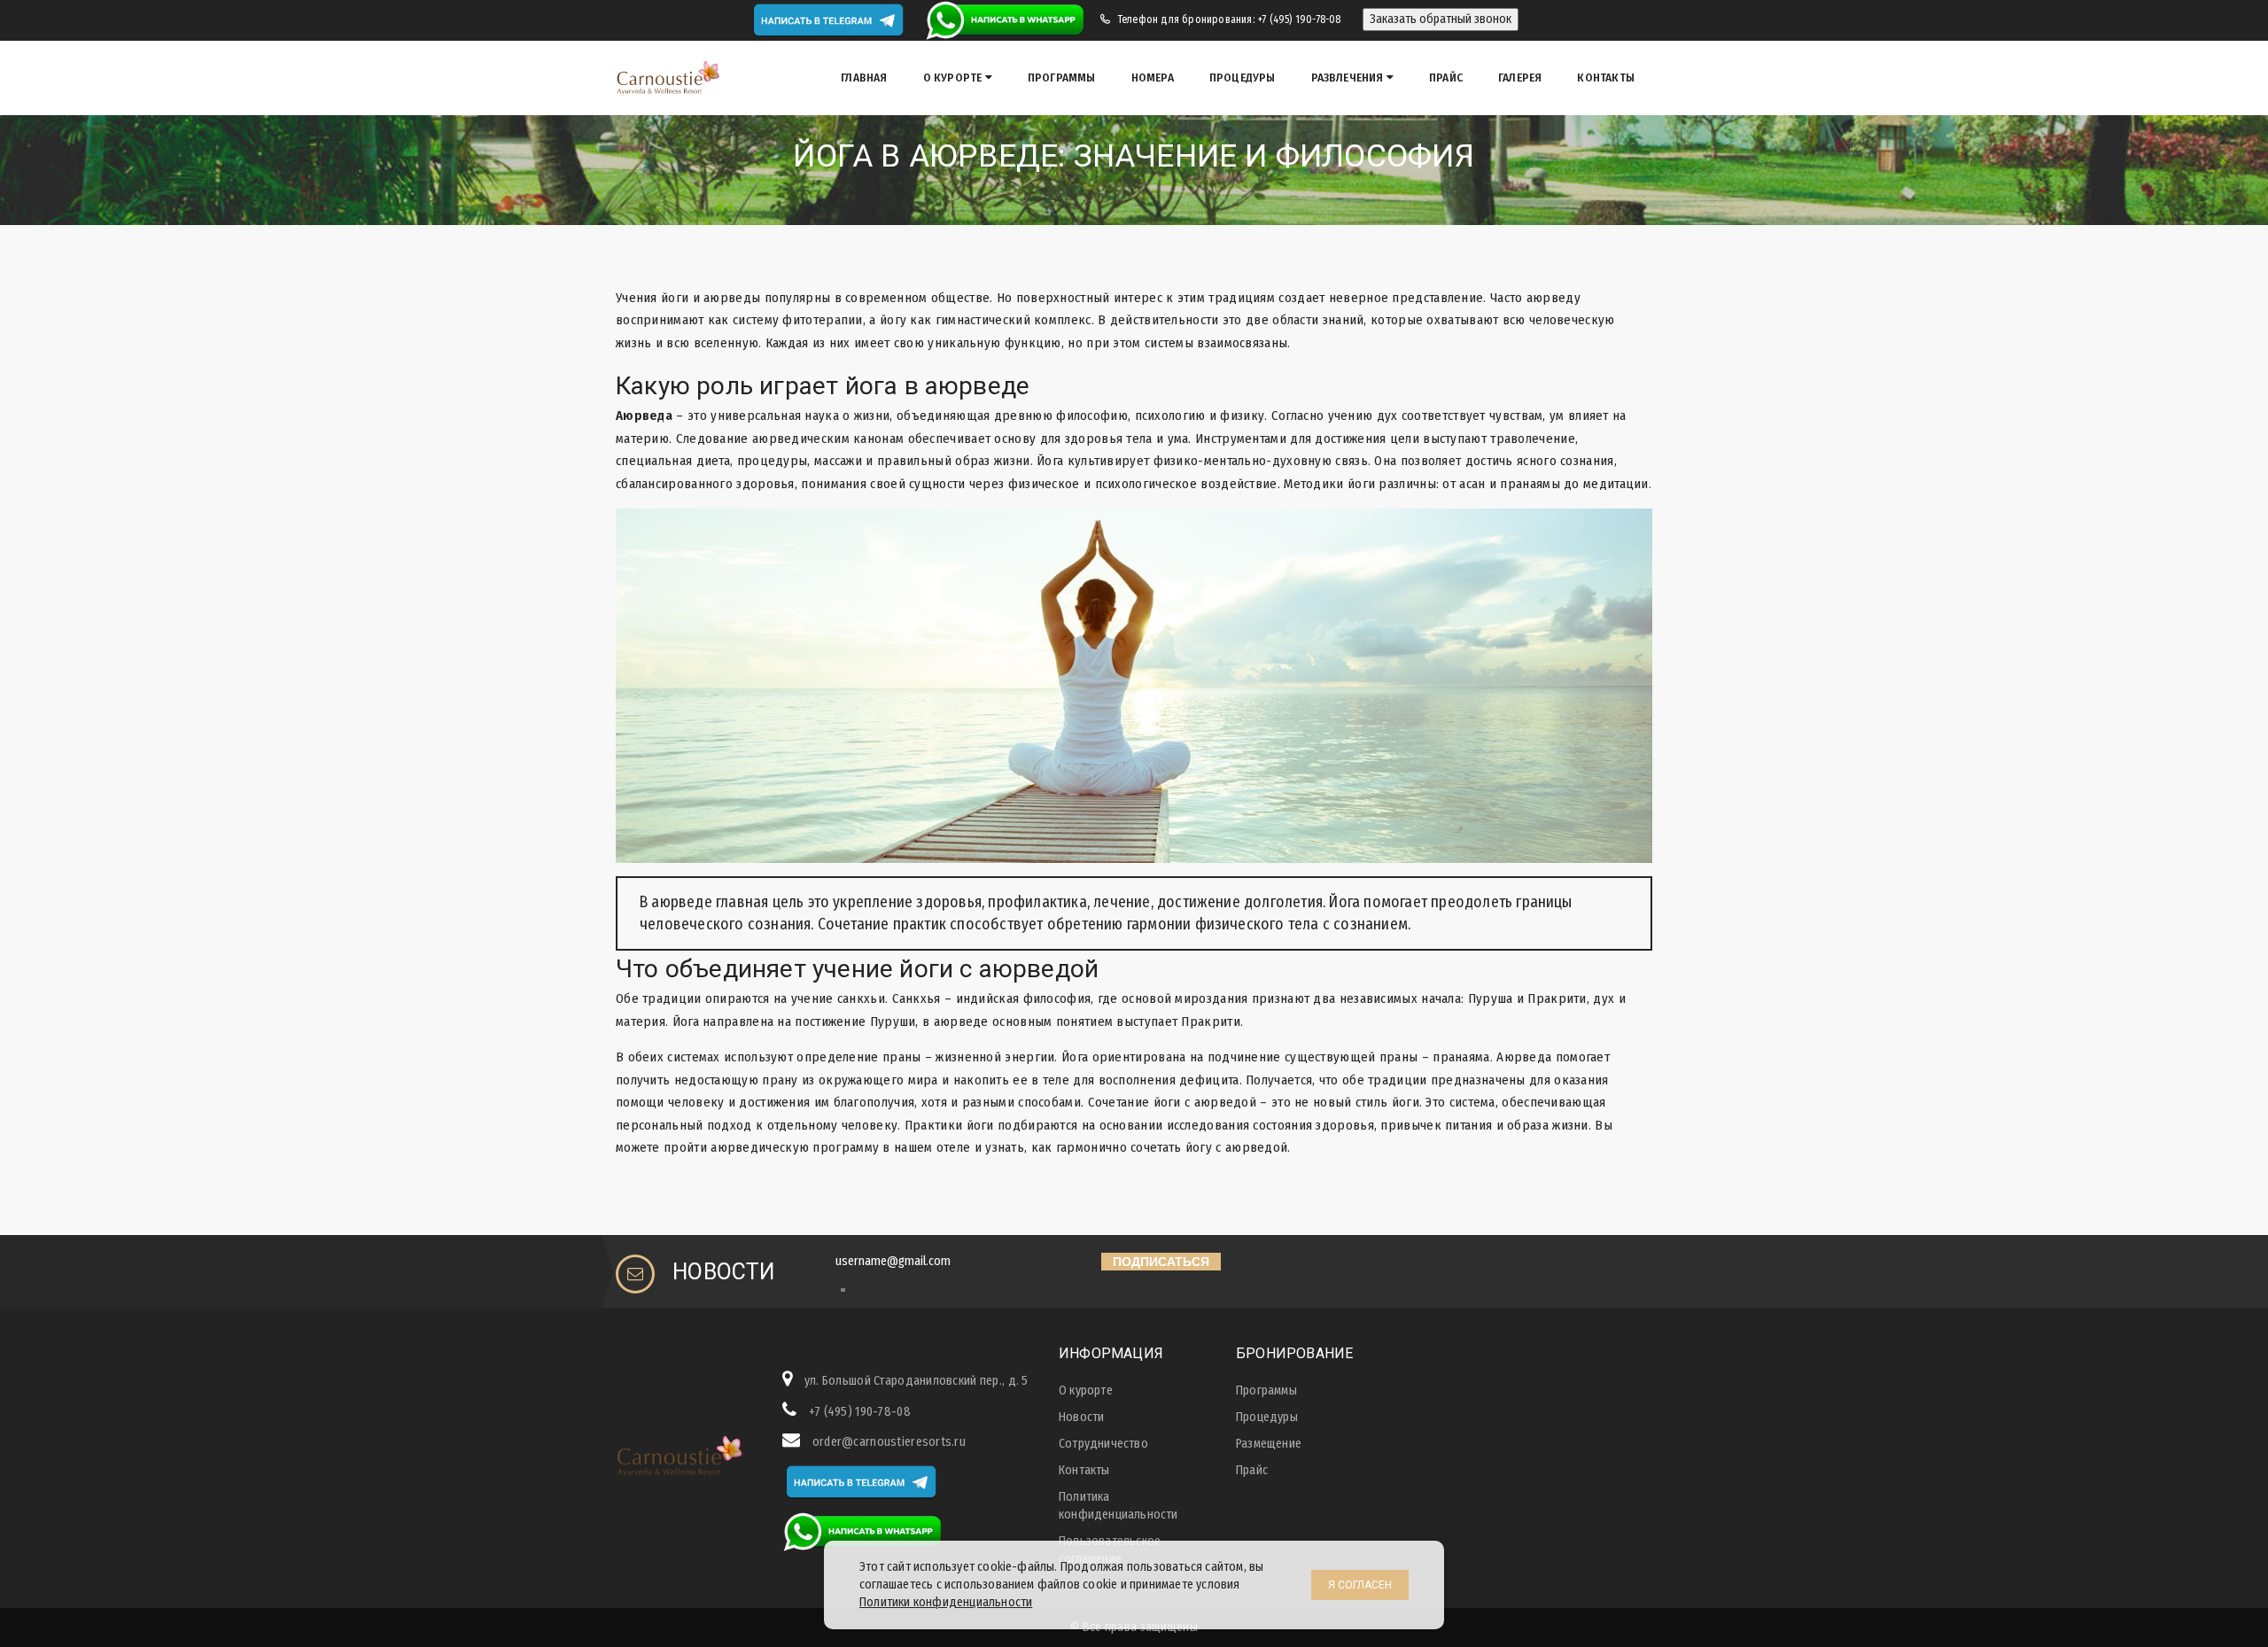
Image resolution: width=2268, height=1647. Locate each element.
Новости (1081, 1417)
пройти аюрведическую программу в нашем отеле (817, 1147)
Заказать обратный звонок (1441, 19)
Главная (864, 78)
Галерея (1520, 78)
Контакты (1606, 78)
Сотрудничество (1103, 1444)
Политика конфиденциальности (1118, 1506)
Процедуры (1243, 78)
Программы (1062, 78)
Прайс (1446, 78)
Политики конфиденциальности (946, 1602)
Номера (1153, 78)
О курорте (954, 78)
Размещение (1269, 1444)
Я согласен (1360, 1585)
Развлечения (1349, 78)
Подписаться (1161, 1262)
